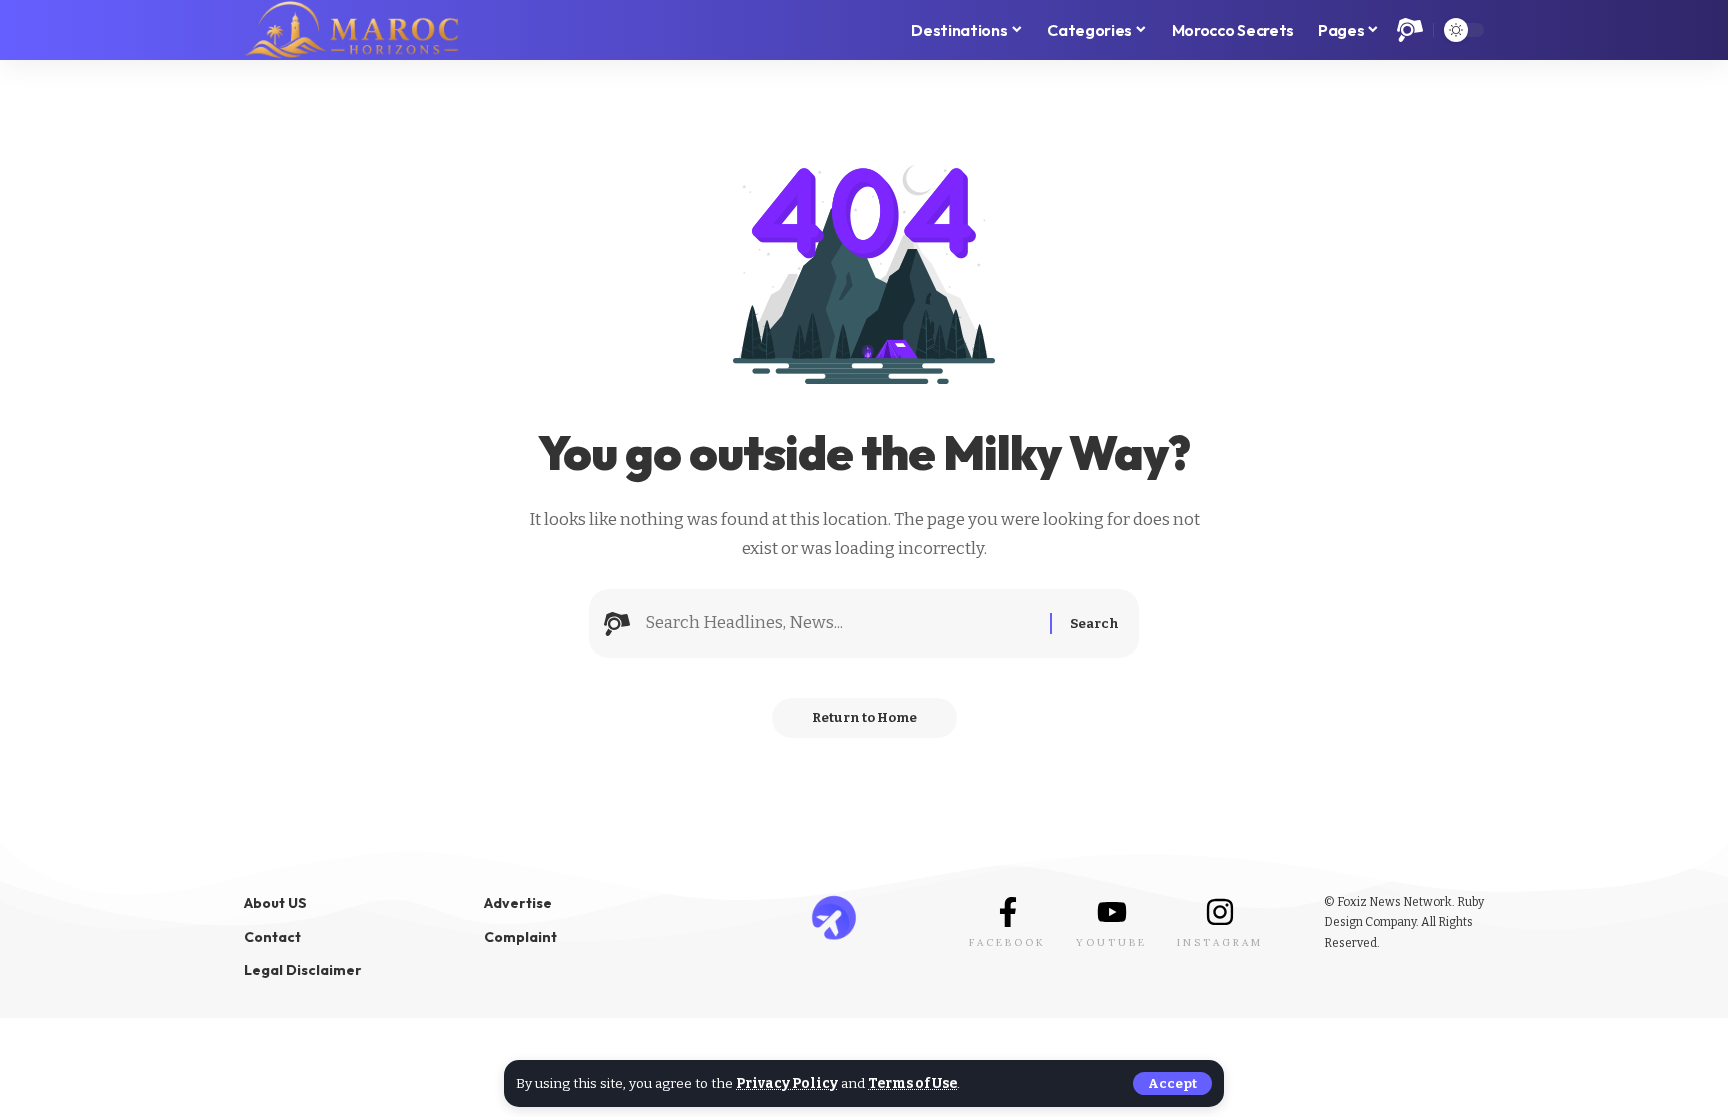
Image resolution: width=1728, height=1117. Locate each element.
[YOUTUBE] (1112, 912)
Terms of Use (912, 1083)
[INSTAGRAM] (1220, 912)
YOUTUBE (1111, 942)
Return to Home (864, 717)
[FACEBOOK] (1008, 912)
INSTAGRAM (1220, 942)
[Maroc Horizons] (351, 30)
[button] (1172, 1083)
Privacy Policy (787, 1083)
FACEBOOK (1007, 942)
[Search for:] (840, 623)
